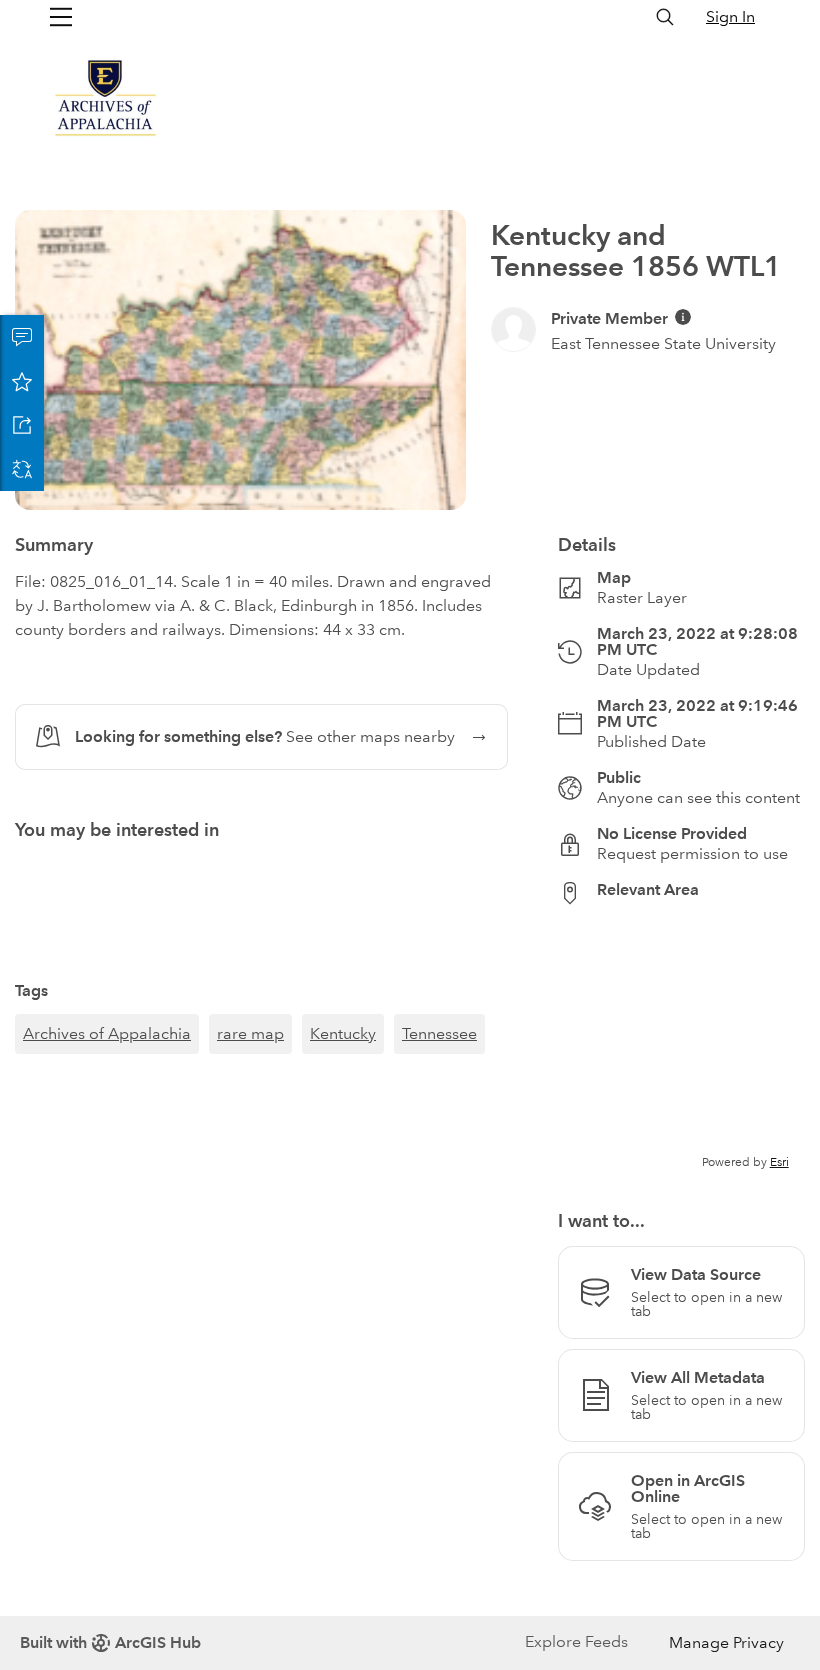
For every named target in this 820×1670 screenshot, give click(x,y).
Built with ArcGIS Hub (110, 1642)
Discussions (22, 337)
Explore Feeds (576, 1641)
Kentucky (343, 1033)
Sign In (730, 16)
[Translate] (22, 469)
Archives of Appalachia (107, 1033)
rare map (250, 1033)
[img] (683, 317)
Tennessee (439, 1033)
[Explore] (681, 1046)
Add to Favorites (22, 381)
